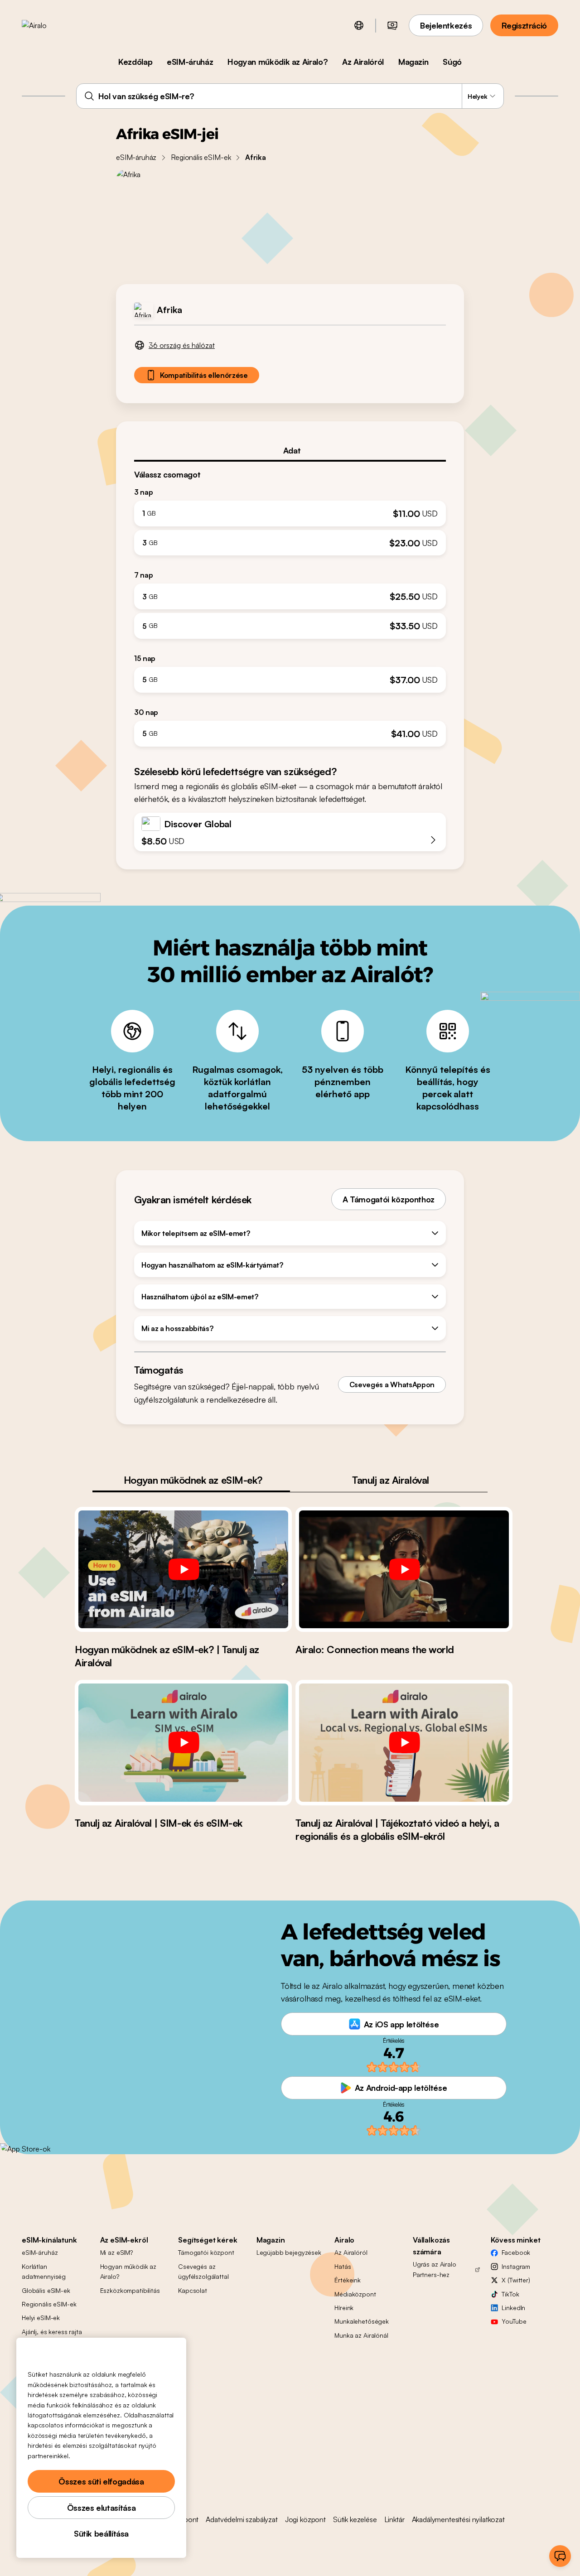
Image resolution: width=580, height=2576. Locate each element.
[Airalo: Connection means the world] (404, 1569)
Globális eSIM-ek (46, 2290)
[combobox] (290, 96)
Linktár (394, 2519)
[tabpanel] (290, 604)
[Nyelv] (359, 25)
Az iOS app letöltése (401, 2024)
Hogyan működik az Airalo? (278, 62)
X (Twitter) (516, 2280)
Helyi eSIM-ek (41, 2318)
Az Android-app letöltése (401, 2088)
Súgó (452, 62)
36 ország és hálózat (182, 345)
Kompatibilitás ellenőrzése (204, 375)
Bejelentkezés (446, 25)
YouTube (514, 2321)
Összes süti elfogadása (101, 2481)
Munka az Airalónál (361, 2335)
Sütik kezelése (355, 2519)
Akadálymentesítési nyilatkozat (458, 2519)
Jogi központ (305, 2519)
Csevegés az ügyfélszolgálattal (203, 2271)
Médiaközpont (355, 2294)
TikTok (510, 2294)
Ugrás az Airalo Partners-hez (435, 2269)
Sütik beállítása (101, 2533)
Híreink (344, 2308)
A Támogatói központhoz (389, 1199)
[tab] (290, 450)
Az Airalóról (363, 62)
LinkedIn (513, 2308)
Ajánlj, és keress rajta (52, 2332)
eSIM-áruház (190, 62)
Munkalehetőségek (362, 2321)
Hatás (343, 2266)
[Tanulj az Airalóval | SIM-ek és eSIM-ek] (183, 1742)
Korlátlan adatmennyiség (44, 2271)
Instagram (516, 2266)
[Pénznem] (392, 25)
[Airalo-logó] (48, 25)
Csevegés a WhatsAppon (392, 1384)
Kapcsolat (193, 2290)
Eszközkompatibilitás (130, 2290)
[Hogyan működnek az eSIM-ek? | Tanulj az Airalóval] (183, 1569)
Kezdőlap (135, 62)
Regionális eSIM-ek (201, 157)
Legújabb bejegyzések (289, 2252)
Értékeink (348, 2280)
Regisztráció (524, 25)
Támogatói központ (206, 2252)
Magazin (413, 62)
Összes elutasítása (101, 2508)
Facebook (516, 2252)
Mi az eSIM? (116, 2252)
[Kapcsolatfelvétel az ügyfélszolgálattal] (560, 2556)
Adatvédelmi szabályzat (242, 2519)
